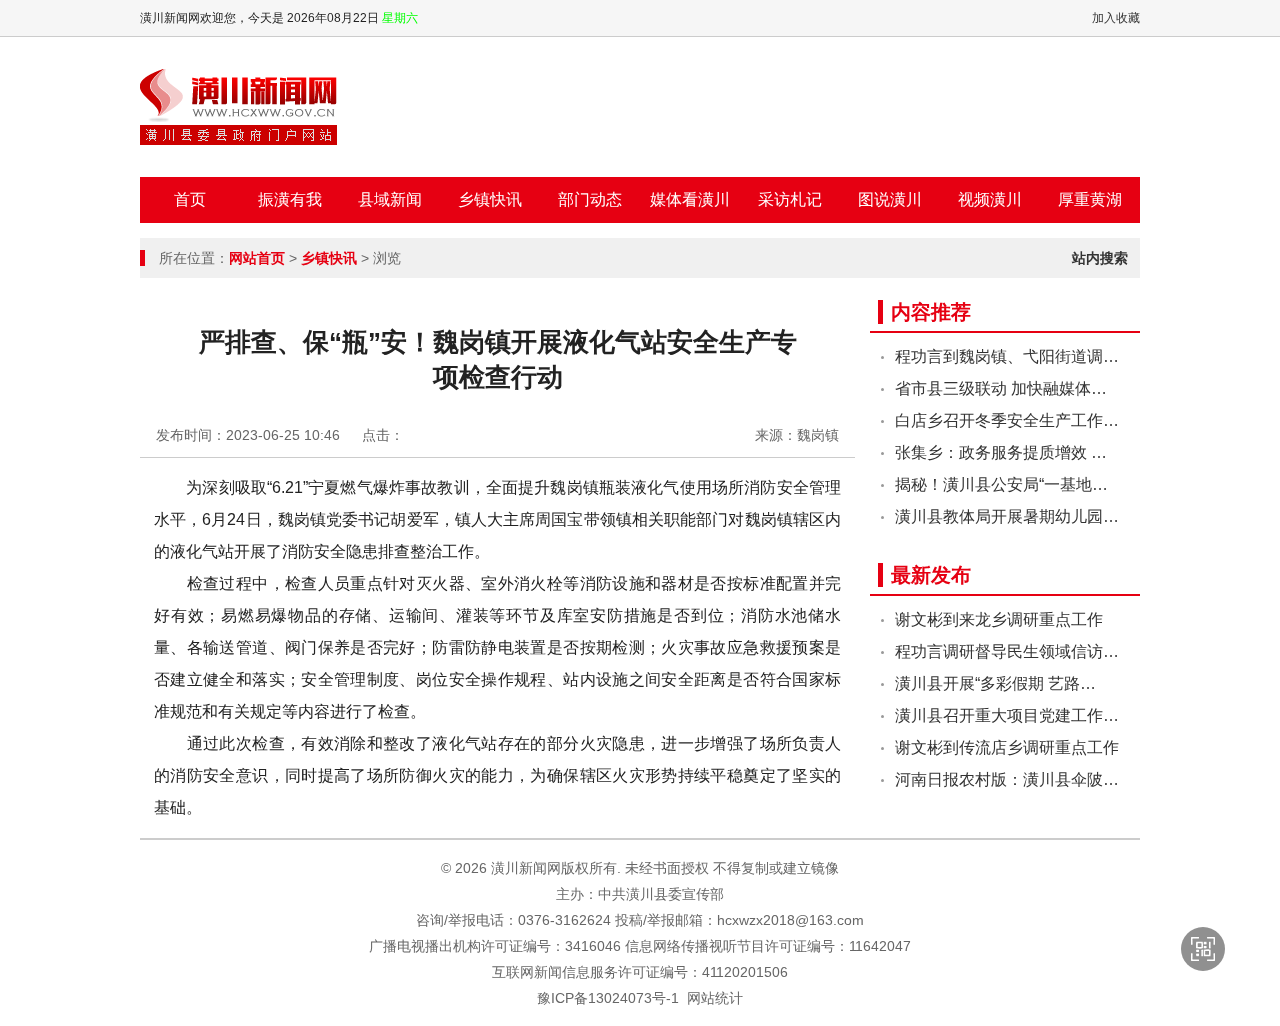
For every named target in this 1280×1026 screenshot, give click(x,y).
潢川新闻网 (238, 107)
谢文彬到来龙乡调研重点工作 (999, 619)
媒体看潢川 (690, 199)
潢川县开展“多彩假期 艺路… (995, 683)
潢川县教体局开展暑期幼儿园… (1007, 516)
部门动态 (590, 199)
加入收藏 (1116, 18)
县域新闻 (390, 199)
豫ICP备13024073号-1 (608, 998)
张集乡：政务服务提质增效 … (1001, 452)
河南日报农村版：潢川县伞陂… (1007, 779)
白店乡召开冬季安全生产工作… (1007, 420)
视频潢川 (990, 199)
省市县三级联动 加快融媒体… (1001, 388)
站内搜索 (1100, 258)
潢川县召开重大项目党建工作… (1007, 715)
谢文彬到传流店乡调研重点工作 (1007, 747)
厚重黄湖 (1090, 199)
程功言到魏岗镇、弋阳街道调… (1007, 356)
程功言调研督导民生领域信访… (1007, 651)
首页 (190, 199)
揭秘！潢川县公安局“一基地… (1001, 484)
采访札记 (790, 199)
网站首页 (257, 258)
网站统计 (715, 998)
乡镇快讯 (490, 199)
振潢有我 (290, 199)
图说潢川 (890, 199)
